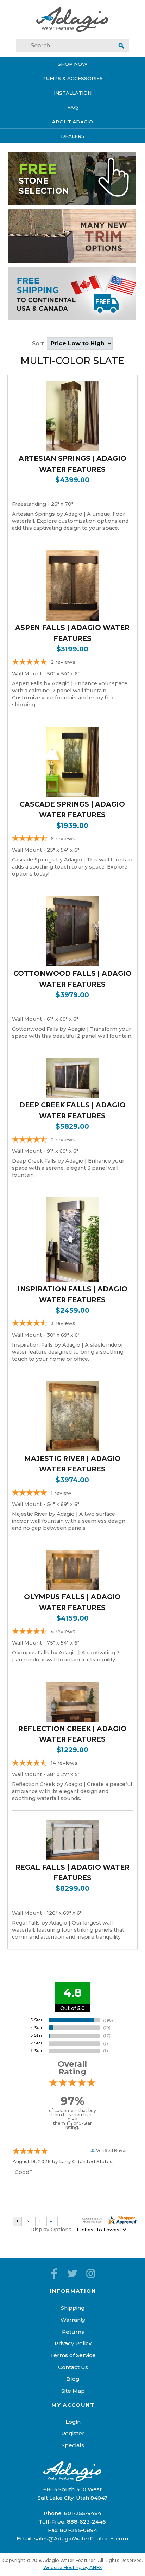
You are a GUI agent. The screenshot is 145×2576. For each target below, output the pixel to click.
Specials (73, 2445)
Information (73, 2291)
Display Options (51, 2230)
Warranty (73, 2320)
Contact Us (73, 2367)
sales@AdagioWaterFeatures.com (81, 2539)
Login (73, 2422)
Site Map (73, 2391)
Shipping (73, 2308)
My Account (73, 2405)
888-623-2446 (86, 2522)
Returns (73, 2332)
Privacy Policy (73, 2343)
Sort (39, 344)
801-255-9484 (83, 2513)
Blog (73, 2379)
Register (73, 2433)
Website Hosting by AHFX (72, 2567)
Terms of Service (73, 2355)
